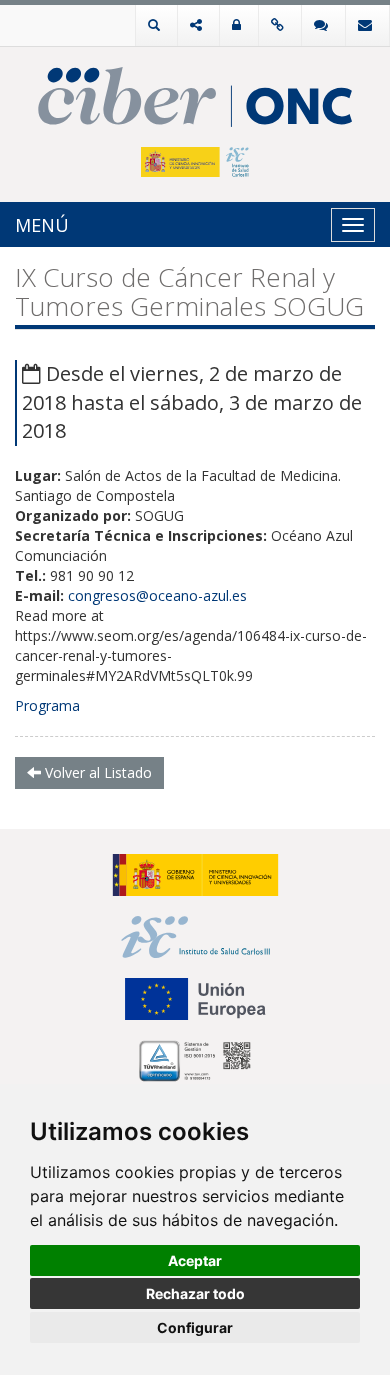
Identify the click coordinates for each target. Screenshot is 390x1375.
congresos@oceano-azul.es (157, 595)
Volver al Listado (96, 772)
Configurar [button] (195, 1327)
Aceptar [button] (195, 1260)
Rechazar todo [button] (195, 1293)
